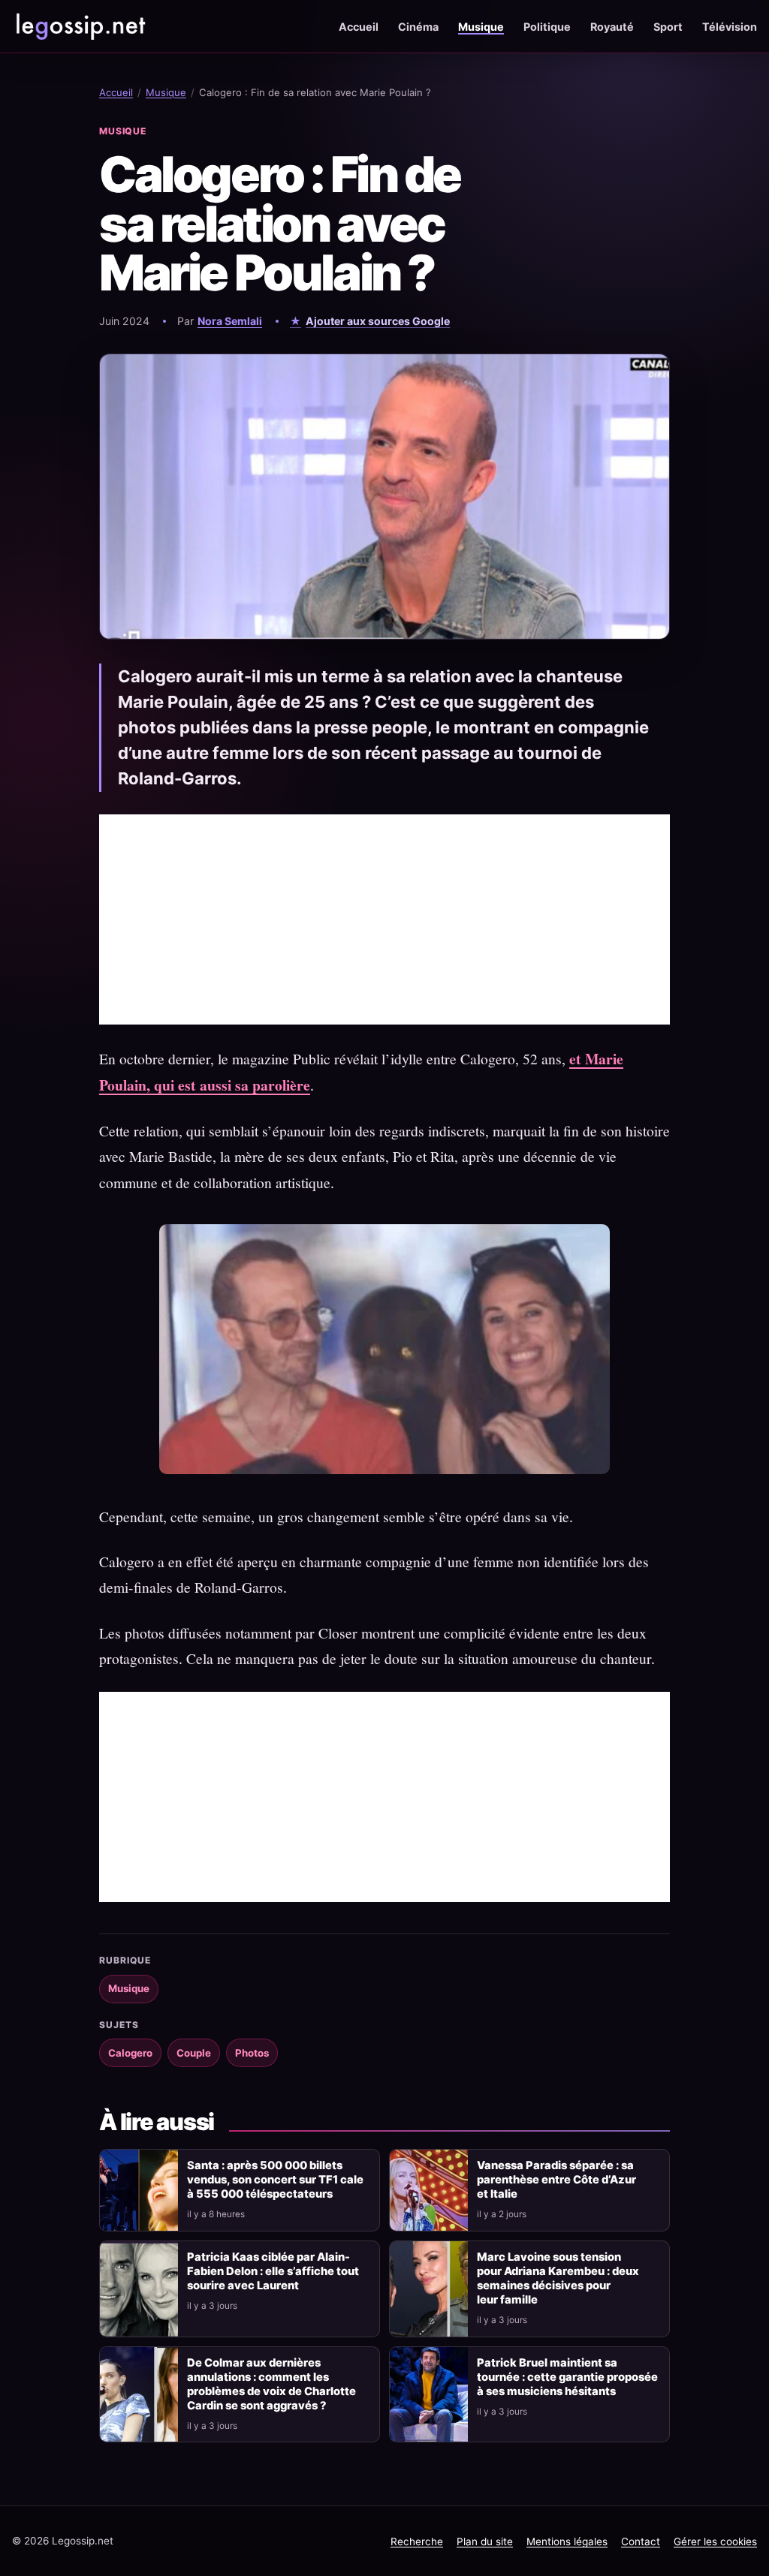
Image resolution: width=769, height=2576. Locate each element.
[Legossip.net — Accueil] (80, 26)
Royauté (612, 27)
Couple (194, 2053)
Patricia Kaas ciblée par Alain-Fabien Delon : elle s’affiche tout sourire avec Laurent (273, 2271)
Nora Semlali (230, 321)
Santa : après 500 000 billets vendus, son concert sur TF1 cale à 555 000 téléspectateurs (275, 2180)
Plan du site (485, 2541)
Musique (481, 27)
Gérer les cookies (715, 2541)
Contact (641, 2541)
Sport (668, 27)
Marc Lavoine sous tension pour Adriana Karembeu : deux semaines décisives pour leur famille (558, 2278)
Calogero (130, 2053)
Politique (547, 27)
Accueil (359, 27)
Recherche (417, 2541)
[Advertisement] (384, 919)
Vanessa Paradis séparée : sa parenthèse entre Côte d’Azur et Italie (556, 2180)
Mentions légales (567, 2541)
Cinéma (418, 27)
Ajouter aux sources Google (378, 321)
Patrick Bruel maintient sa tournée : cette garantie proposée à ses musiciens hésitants (567, 2377)
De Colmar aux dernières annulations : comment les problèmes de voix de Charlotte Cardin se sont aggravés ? (271, 2384)
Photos (252, 2053)
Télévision (730, 27)
